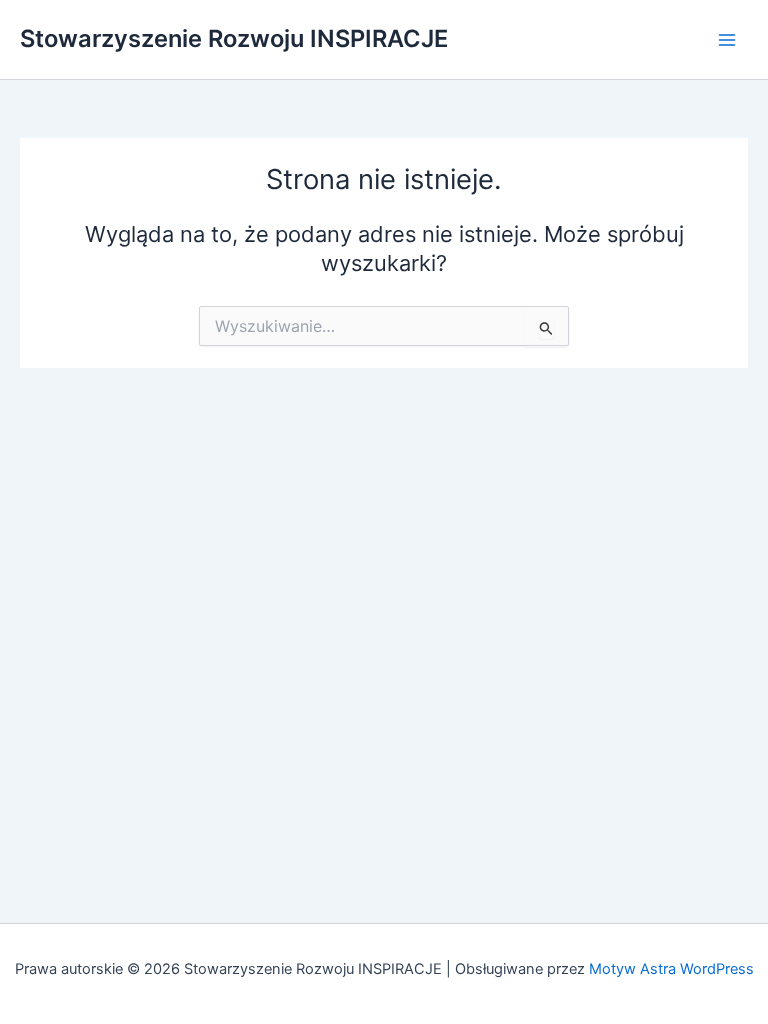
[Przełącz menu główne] (727, 40)
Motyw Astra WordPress (671, 969)
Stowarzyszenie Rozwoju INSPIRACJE (234, 38)
